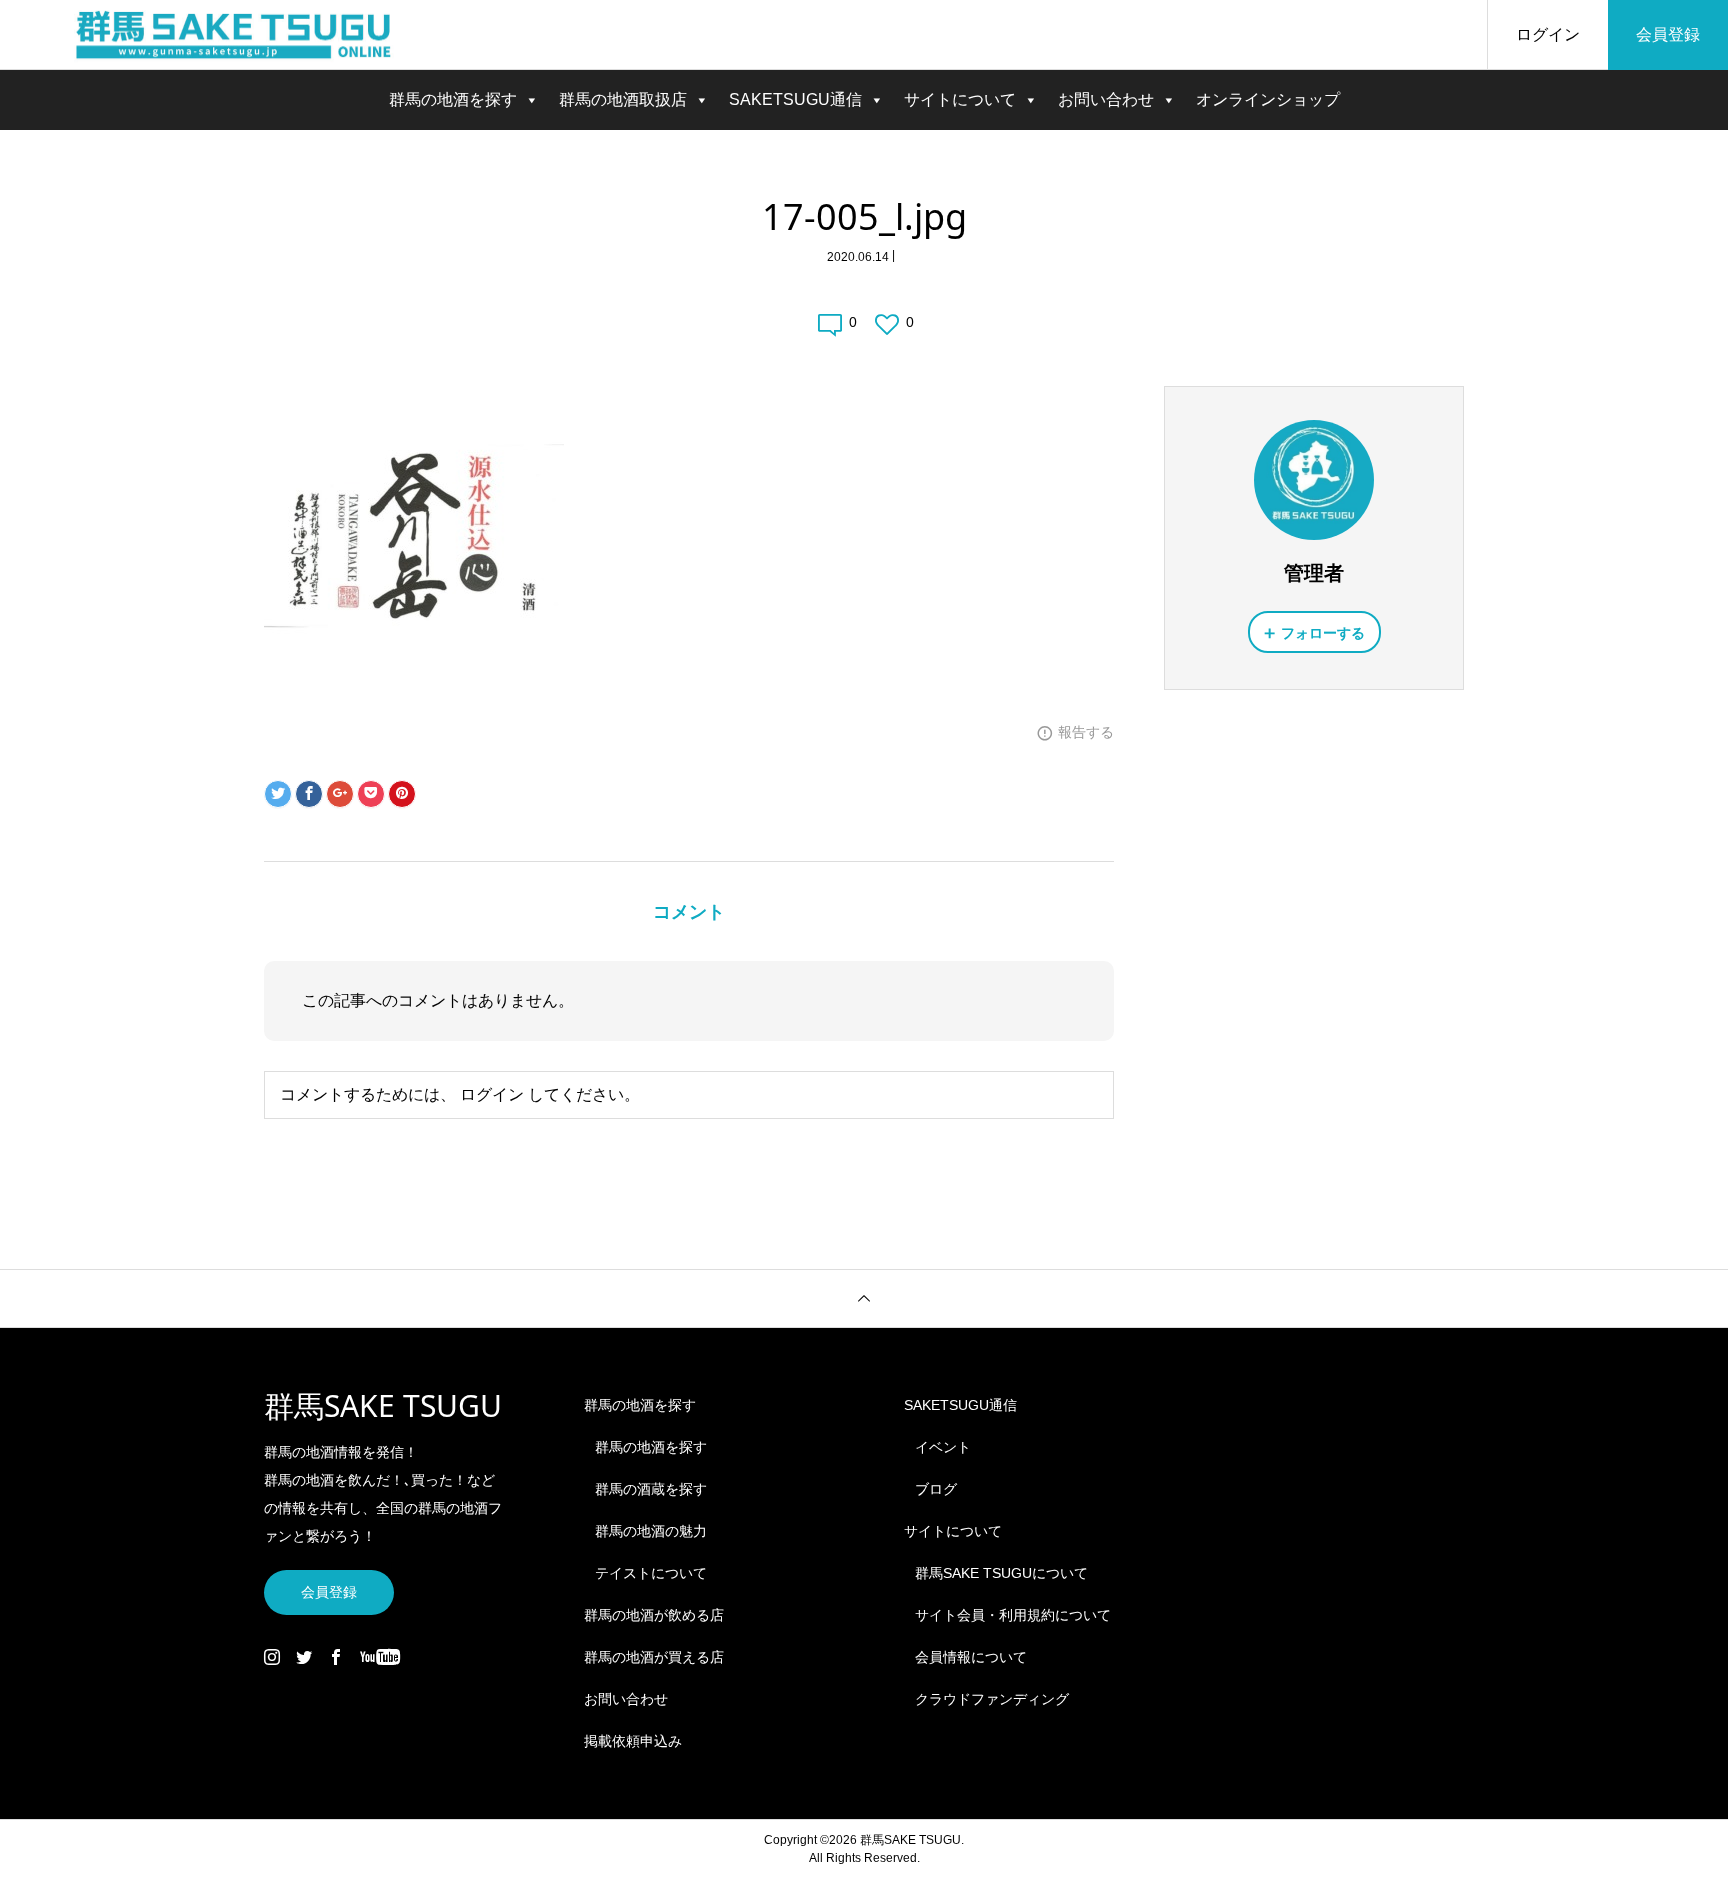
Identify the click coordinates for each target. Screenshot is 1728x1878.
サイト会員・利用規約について (1013, 1615)
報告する (1086, 732)
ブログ (936, 1489)
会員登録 (1668, 34)
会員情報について (971, 1657)
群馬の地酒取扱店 (623, 99)
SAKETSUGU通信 (795, 99)
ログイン (1548, 34)
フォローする (1323, 633)
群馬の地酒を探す (453, 99)
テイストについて (651, 1573)
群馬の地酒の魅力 (651, 1531)
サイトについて (960, 99)
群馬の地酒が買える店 (654, 1657)
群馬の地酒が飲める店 (654, 1615)
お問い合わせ (1106, 99)
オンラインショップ (1268, 99)
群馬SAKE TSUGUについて (1001, 1573)
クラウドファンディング (992, 1699)
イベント (943, 1447)
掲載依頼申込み (633, 1741)
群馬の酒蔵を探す (651, 1489)
